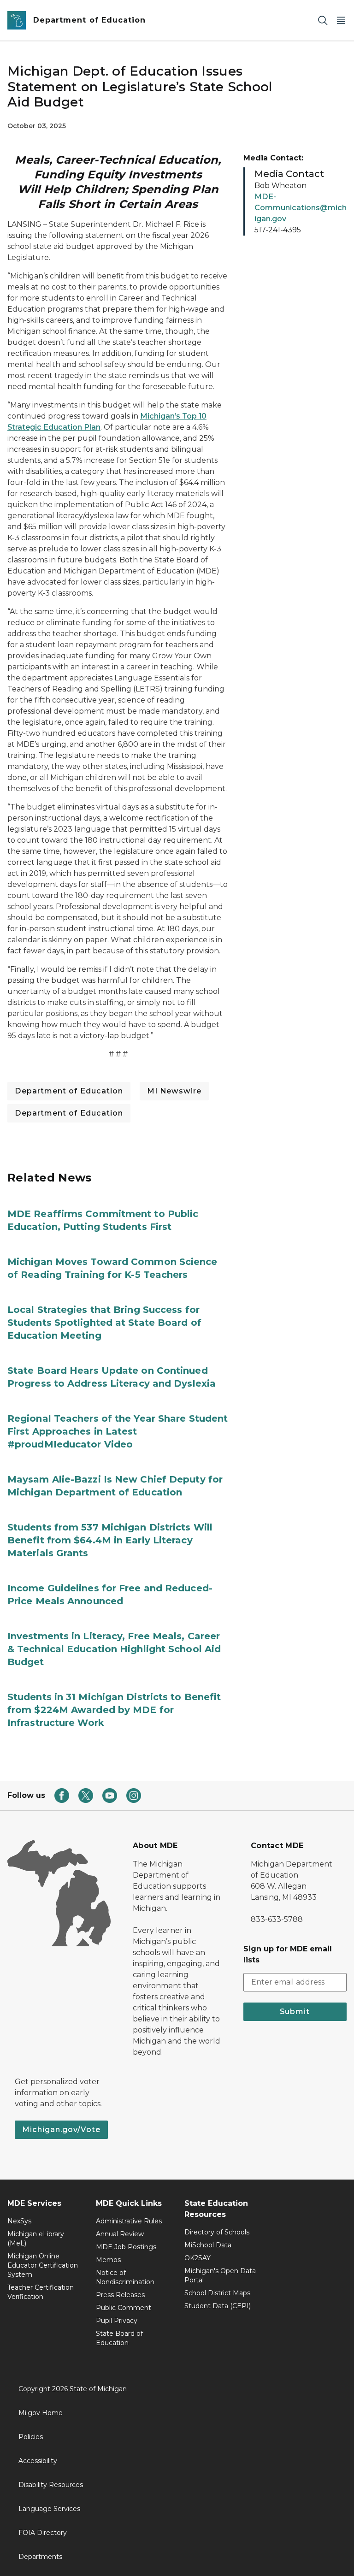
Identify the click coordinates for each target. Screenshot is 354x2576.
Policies (31, 2437)
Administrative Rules (129, 2221)
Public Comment (124, 2308)
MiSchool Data (208, 2245)
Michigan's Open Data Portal (220, 2275)
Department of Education (69, 1091)
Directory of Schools (217, 2232)
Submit (295, 2012)
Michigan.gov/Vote (61, 2130)
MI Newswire (174, 1091)
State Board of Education (119, 2338)
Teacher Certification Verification (41, 2292)
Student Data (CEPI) (218, 2306)
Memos (108, 2260)
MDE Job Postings (126, 2247)
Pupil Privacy (117, 2321)
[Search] (323, 21)
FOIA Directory (43, 2533)
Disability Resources (51, 2485)
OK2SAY (198, 2258)
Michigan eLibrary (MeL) (36, 2239)
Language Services (49, 2509)
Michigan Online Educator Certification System (43, 2265)
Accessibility (38, 2461)
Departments (40, 2557)
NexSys (19, 2221)
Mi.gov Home (41, 2413)
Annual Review (120, 2234)
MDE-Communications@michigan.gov (301, 208)
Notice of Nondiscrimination (125, 2277)
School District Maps (217, 2293)
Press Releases (120, 2295)
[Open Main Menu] (341, 21)
